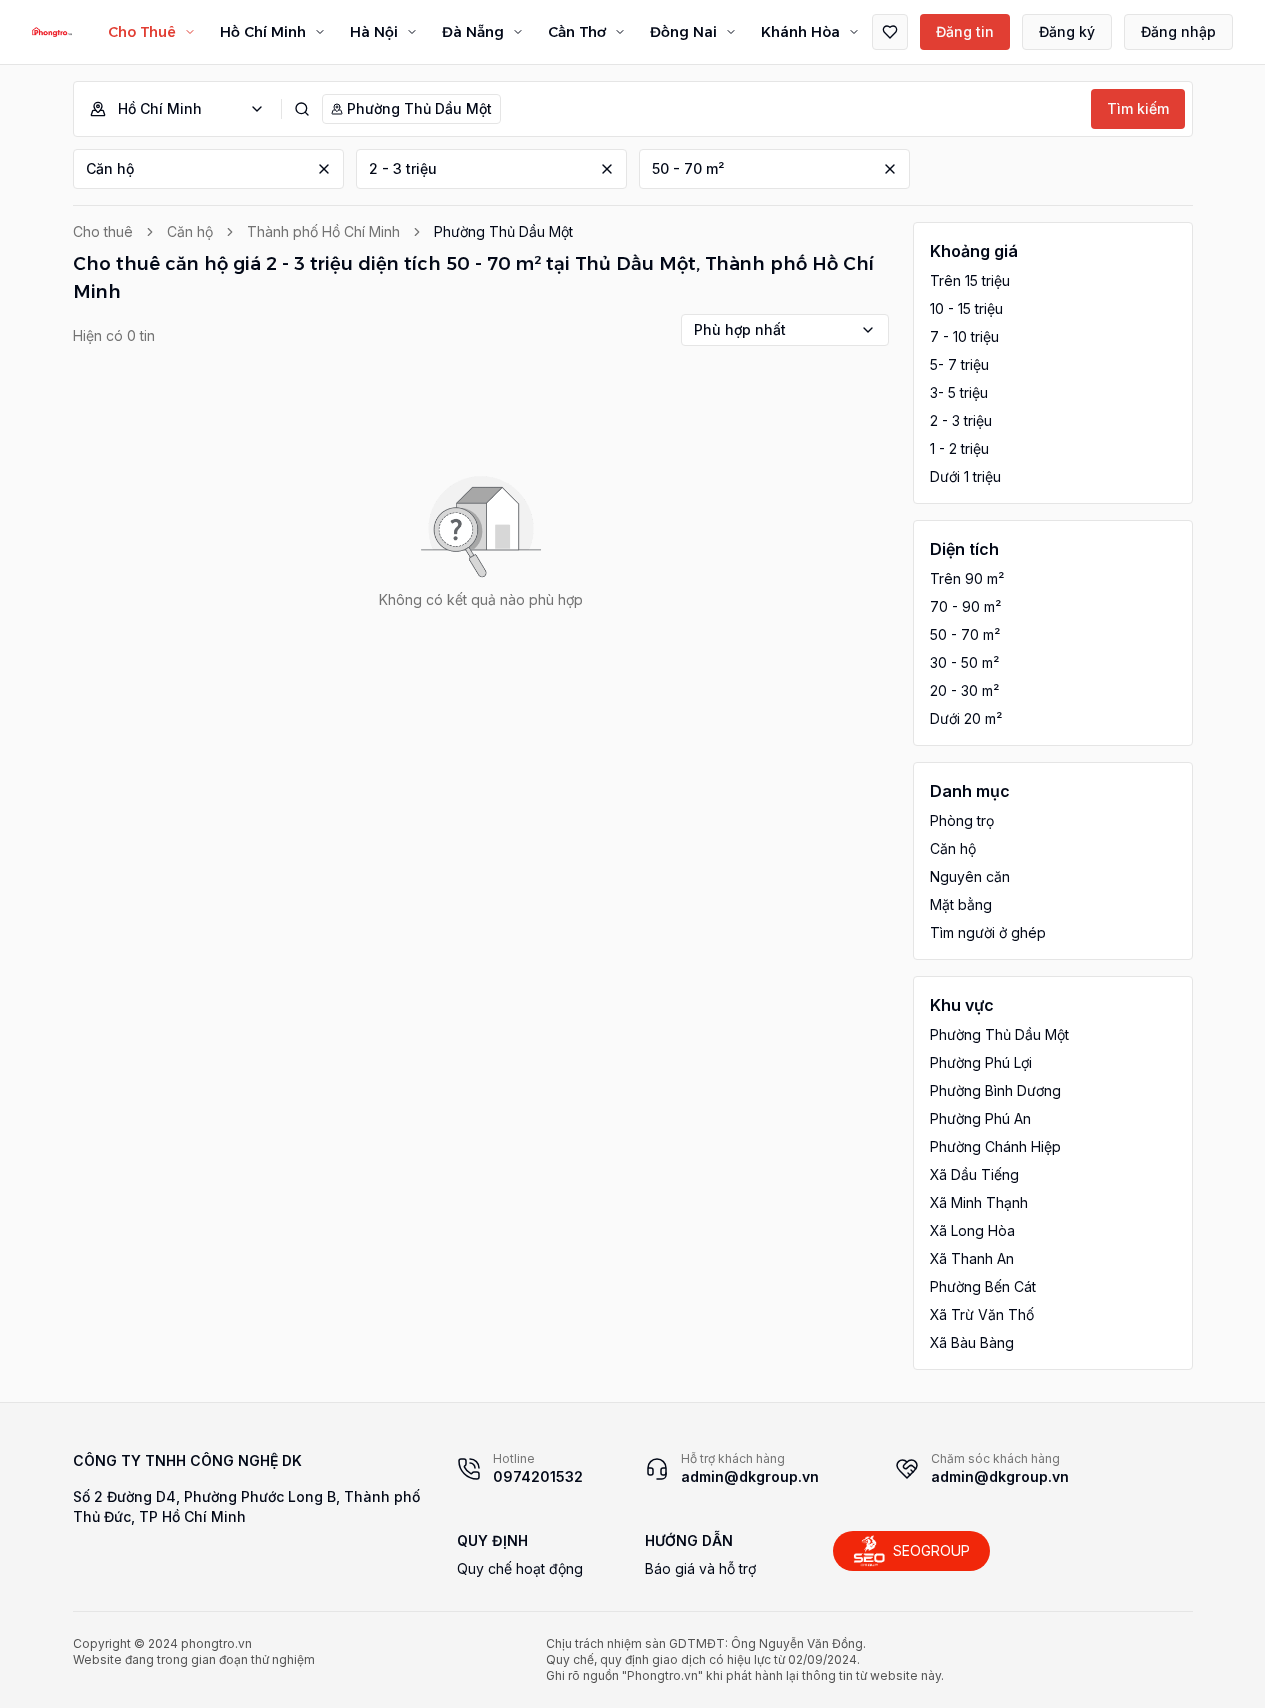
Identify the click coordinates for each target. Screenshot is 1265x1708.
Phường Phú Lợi (981, 1062)
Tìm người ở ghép (988, 932)
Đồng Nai (683, 32)
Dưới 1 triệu (965, 476)
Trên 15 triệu (970, 280)
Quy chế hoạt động (520, 1568)
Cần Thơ (577, 32)
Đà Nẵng (473, 32)
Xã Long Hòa (972, 1230)
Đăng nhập (1178, 31)
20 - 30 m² (964, 690)
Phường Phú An (980, 1118)
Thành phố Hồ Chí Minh (323, 231)
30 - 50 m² (964, 662)
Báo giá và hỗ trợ (700, 1568)
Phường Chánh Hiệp (995, 1146)
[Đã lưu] (890, 32)
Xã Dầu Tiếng (974, 1174)
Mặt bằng (961, 904)
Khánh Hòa (800, 32)
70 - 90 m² (965, 606)
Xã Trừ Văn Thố (982, 1314)
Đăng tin (965, 31)
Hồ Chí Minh (263, 32)
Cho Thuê (142, 32)
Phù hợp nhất (740, 329)
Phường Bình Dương (995, 1090)
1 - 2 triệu (959, 448)
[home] (52, 32)
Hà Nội (374, 32)
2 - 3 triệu (403, 168)
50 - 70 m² (688, 168)
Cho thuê (103, 231)
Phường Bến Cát (983, 1286)
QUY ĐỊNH (492, 1540)
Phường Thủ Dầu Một (999, 1034)
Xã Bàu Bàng (972, 1342)
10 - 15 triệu (966, 308)
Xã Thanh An (972, 1258)
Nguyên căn (970, 876)
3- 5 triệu (959, 392)
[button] (186, 109)
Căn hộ (110, 168)
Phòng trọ (962, 820)
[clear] (324, 169)
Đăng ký (1067, 31)
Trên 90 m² (967, 578)
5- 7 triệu (959, 364)
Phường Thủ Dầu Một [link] (503, 231)
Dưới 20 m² (966, 718)
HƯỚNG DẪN (689, 1540)
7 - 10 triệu (964, 336)
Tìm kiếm (1138, 108)
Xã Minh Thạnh (979, 1202)
